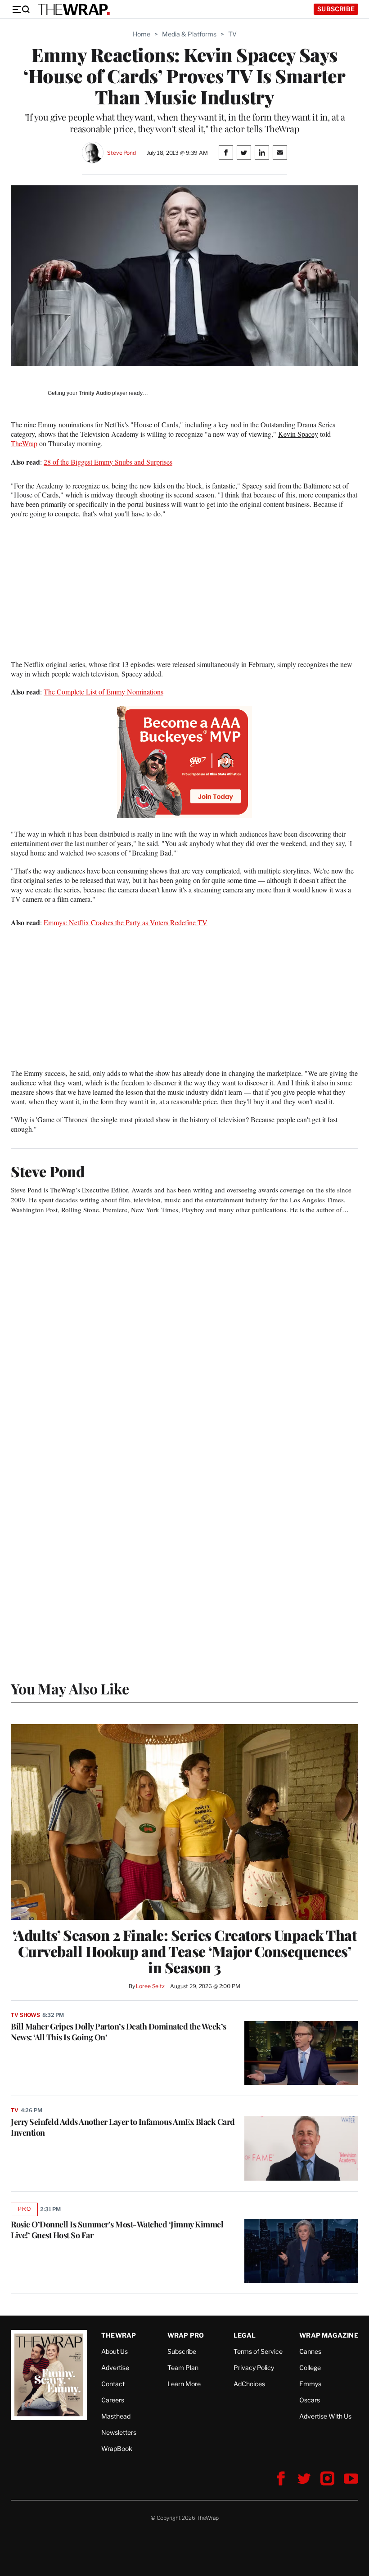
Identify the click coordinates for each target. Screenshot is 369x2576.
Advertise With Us (325, 2416)
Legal (245, 2335)
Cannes (310, 2351)
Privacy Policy (254, 2368)
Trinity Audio (95, 393)
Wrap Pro (186, 2335)
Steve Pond (121, 153)
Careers (113, 2400)
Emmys (310, 2384)
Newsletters (119, 2432)
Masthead (116, 2416)
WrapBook (117, 2448)
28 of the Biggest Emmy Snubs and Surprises (108, 462)
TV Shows (25, 2015)
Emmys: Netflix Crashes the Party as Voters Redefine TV (126, 922)
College (310, 2368)
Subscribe (336, 9)
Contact (113, 2384)
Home (142, 34)
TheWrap (24, 443)
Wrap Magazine (329, 2335)
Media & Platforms (189, 34)
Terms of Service (258, 2351)
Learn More (184, 2384)
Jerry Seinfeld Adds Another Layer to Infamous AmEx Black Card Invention (123, 2127)
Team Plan (183, 2368)
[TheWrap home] (74, 9)
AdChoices (249, 2384)
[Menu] (21, 9)
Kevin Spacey (298, 434)
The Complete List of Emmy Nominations (103, 692)
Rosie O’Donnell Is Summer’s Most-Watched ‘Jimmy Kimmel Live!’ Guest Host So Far (117, 2230)
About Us (115, 2351)
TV (232, 34)
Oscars (310, 2400)
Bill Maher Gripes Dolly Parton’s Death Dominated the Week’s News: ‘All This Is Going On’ (119, 2032)
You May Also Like (70, 1688)
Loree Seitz (150, 1986)
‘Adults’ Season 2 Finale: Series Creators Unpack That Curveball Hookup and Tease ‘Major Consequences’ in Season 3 (185, 1951)
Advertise (115, 2368)
